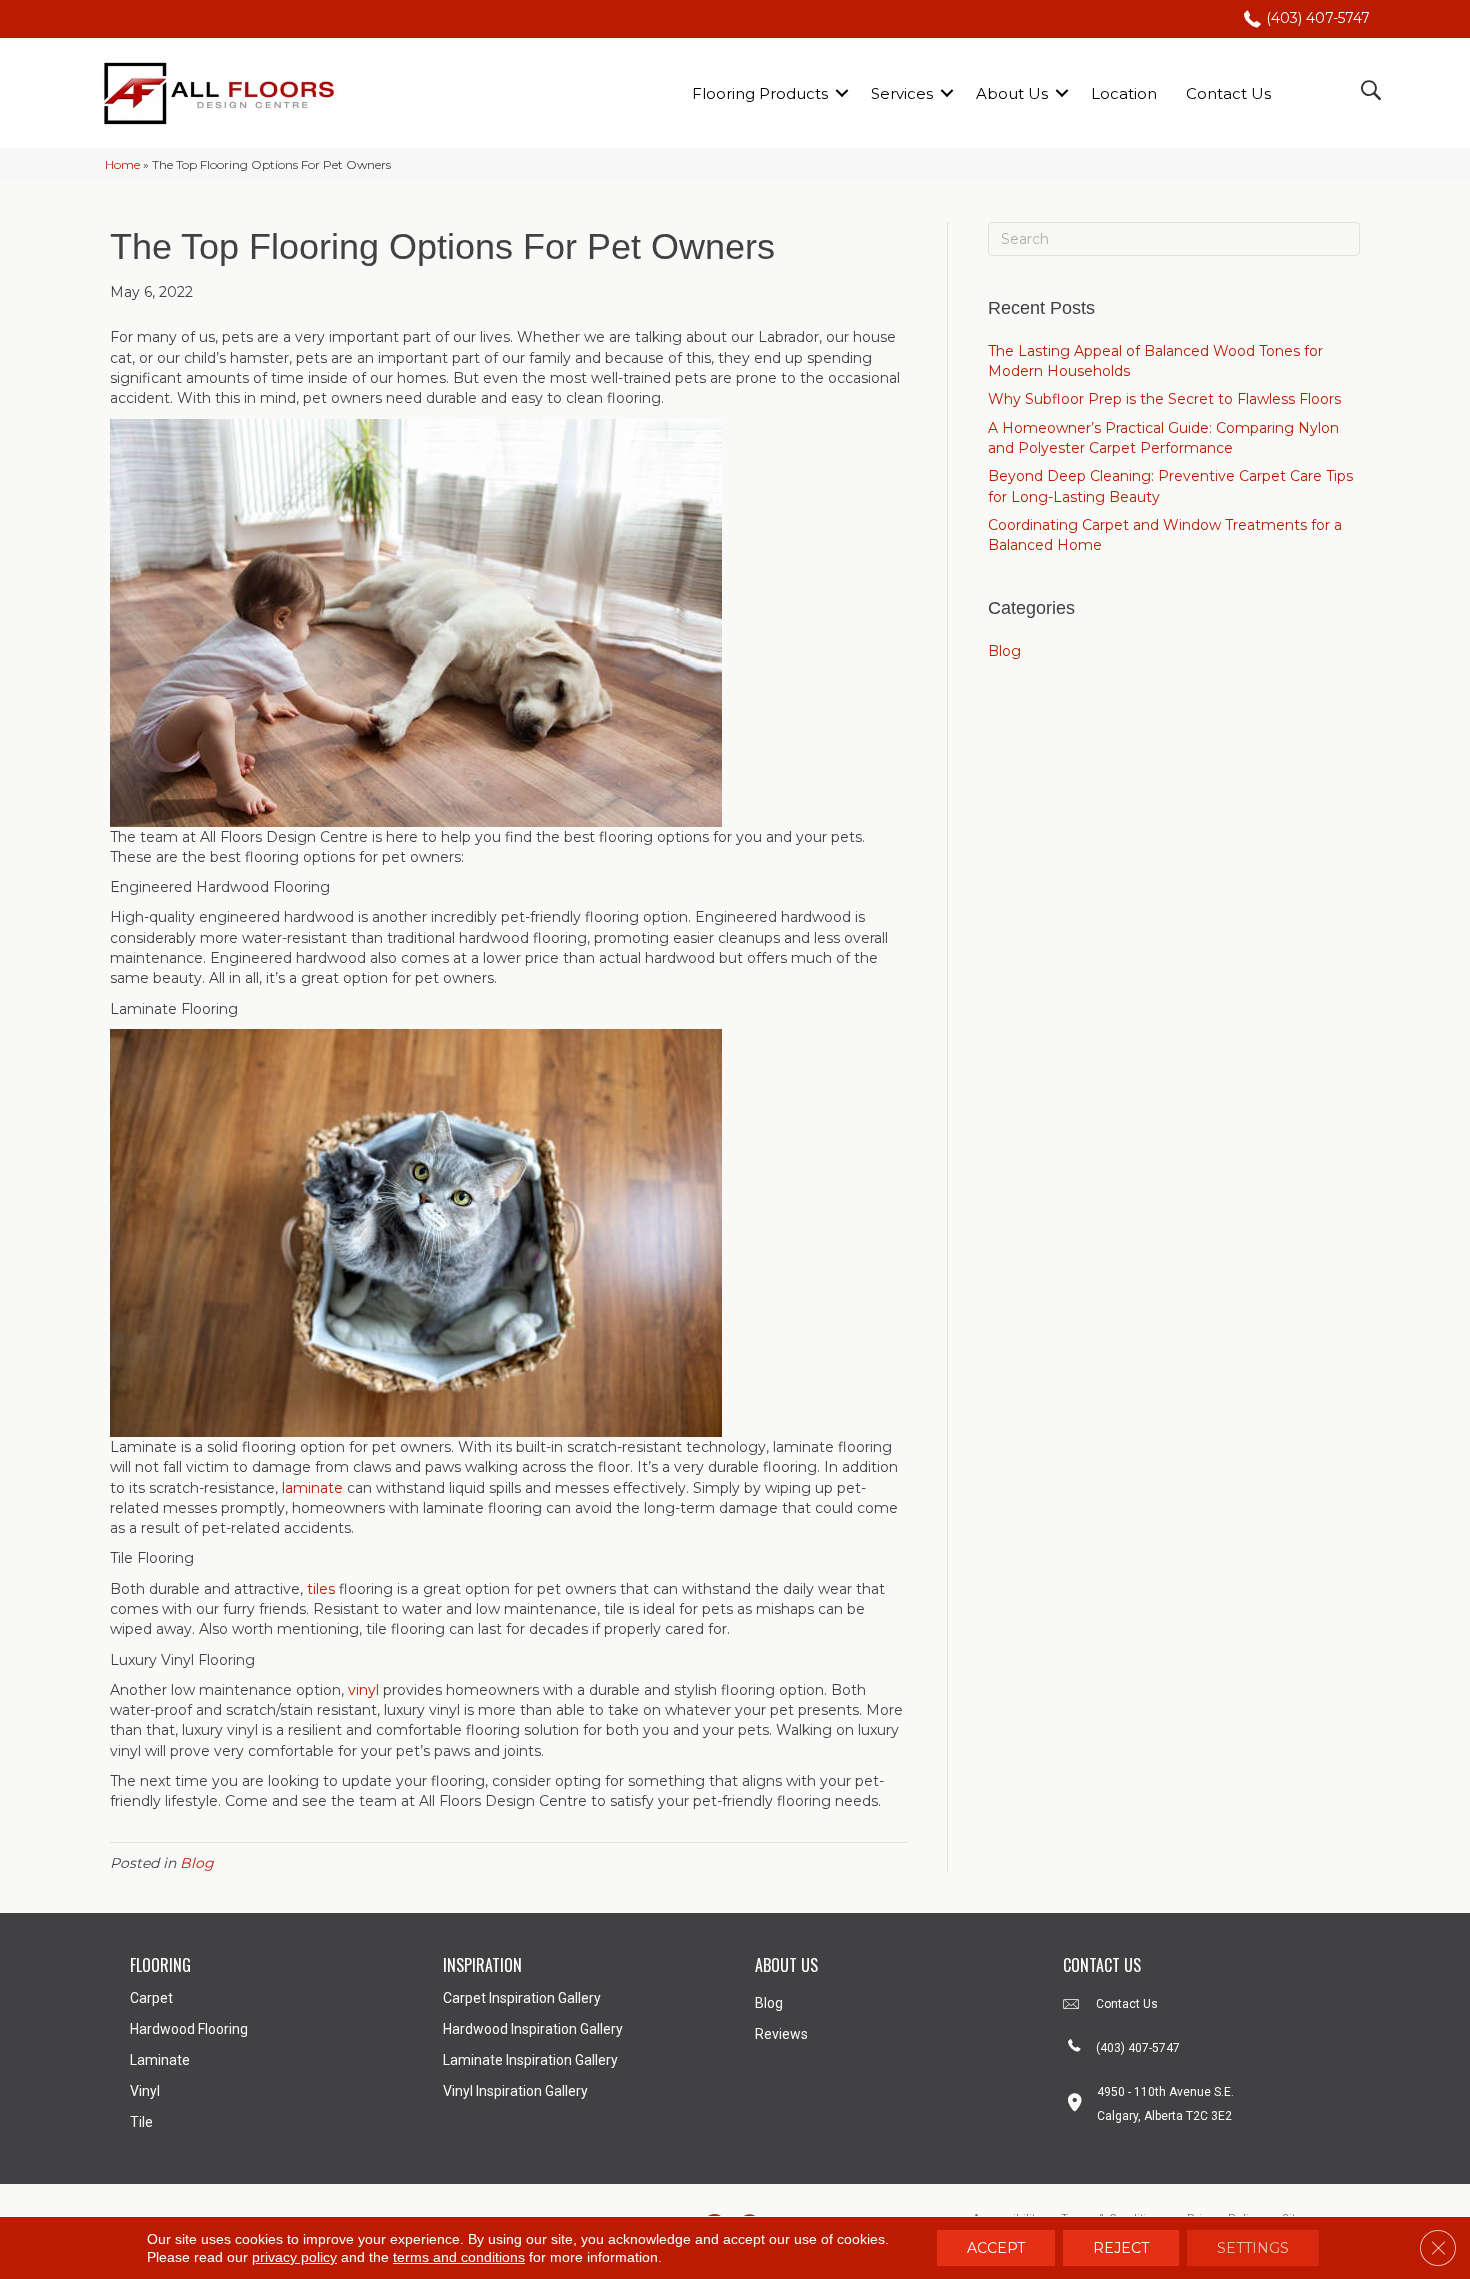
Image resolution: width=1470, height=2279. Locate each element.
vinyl (363, 1690)
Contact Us (1228, 93)
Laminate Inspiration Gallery (530, 2060)
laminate (312, 1488)
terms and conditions (459, 2257)
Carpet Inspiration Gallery (522, 1998)
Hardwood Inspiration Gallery (533, 2029)
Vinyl (145, 2091)
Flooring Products (760, 93)
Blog (197, 1863)
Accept (996, 2248)
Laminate (160, 2060)
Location (1124, 93)
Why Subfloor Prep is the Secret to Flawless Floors (1164, 399)
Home (122, 164)
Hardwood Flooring (189, 2029)
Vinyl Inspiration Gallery (515, 2091)
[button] (842, 93)
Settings (1253, 2248)
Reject (1121, 2248)
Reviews (781, 2034)
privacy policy (294, 2257)
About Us (1012, 93)
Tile (141, 2122)
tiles (321, 1589)
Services (902, 93)
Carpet (151, 1998)
